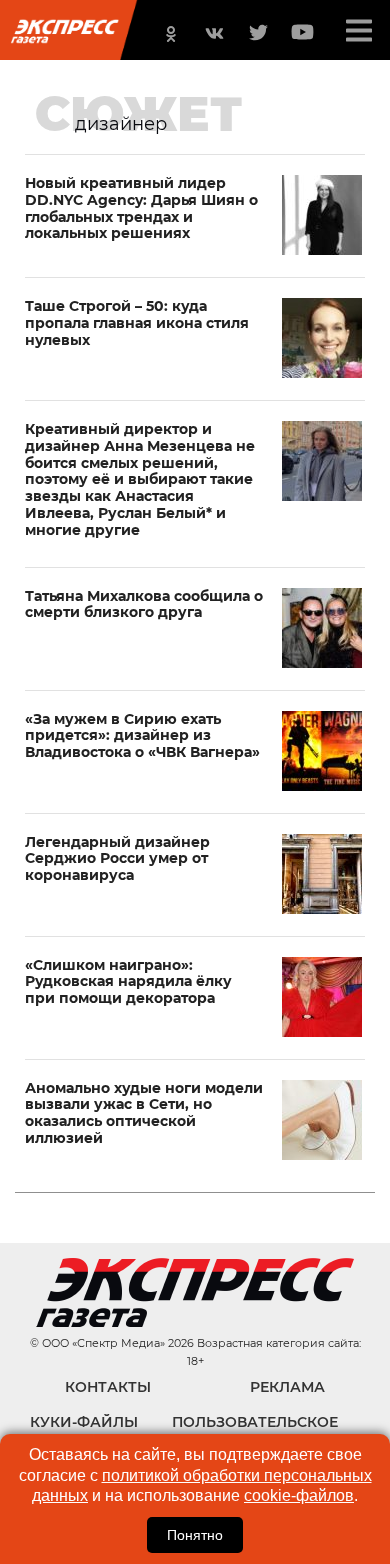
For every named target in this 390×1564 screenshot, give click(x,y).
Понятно (195, 1535)
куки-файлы (84, 1422)
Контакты (108, 1387)
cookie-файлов (299, 1495)
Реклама (287, 1387)
